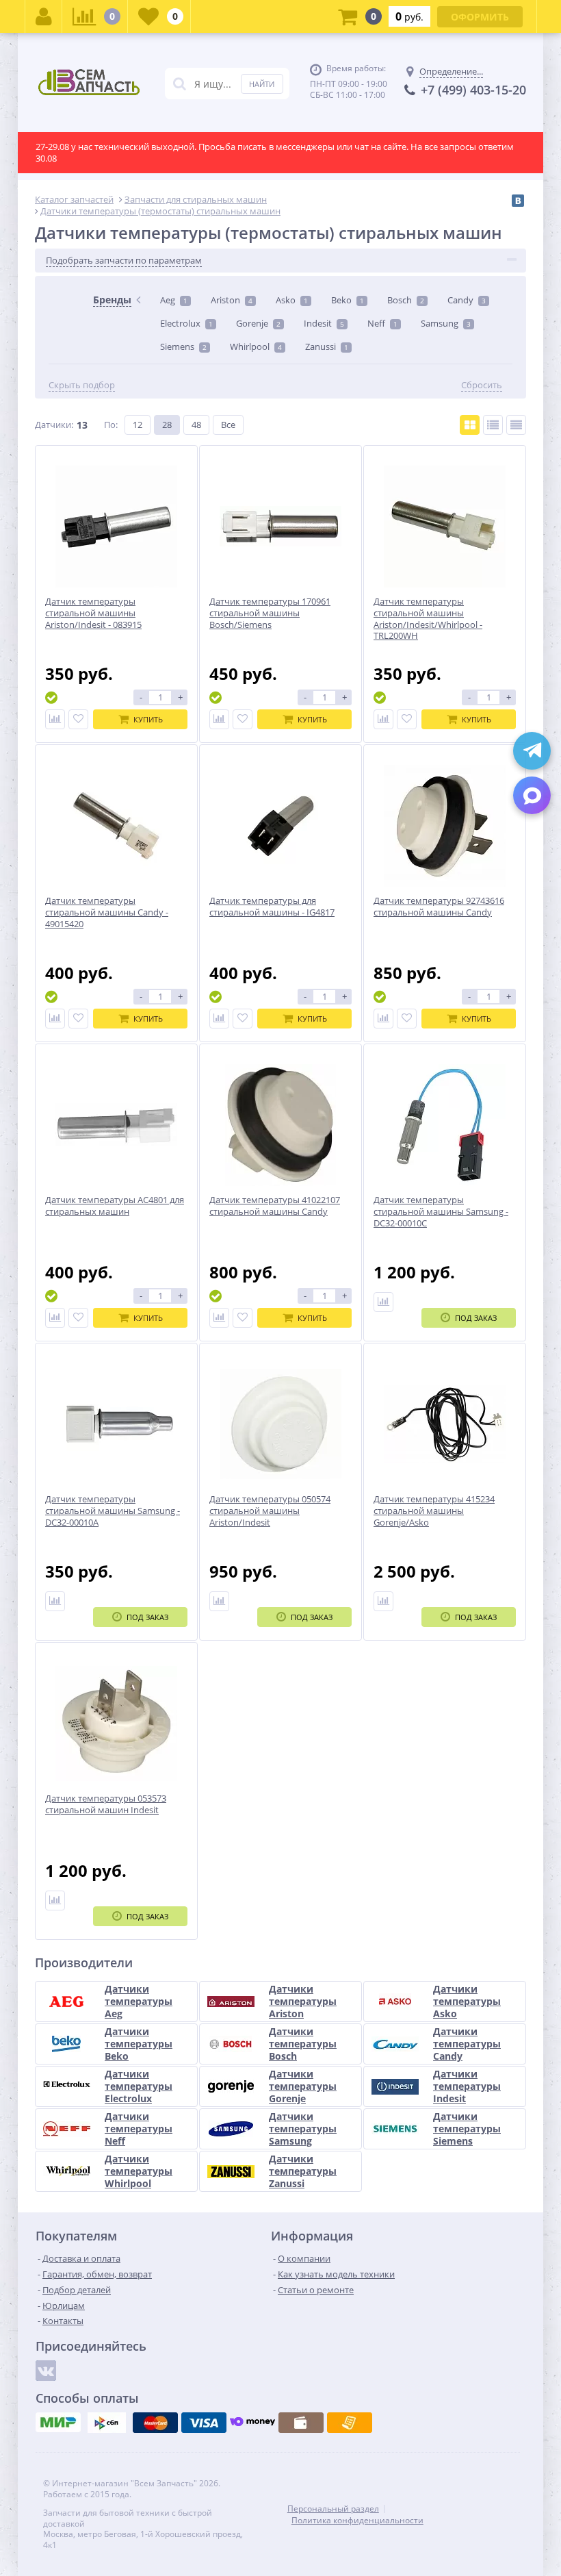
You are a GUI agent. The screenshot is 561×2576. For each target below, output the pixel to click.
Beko (348, 300)
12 (138, 425)
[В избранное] (78, 719)
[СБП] (107, 2423)
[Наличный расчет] (301, 2423)
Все (228, 425)
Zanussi (327, 346)
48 (196, 425)
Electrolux (186, 323)
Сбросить (482, 385)
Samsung (446, 323)
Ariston (232, 300)
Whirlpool (256, 346)
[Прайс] (516, 425)
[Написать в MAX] (532, 795)
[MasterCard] (155, 2423)
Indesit (324, 323)
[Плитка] (470, 425)
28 (167, 425)
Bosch (406, 300)
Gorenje (258, 323)
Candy (467, 300)
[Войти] (44, 16)
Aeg (174, 300)
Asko (292, 300)
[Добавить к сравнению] (55, 719)
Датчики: (54, 425)
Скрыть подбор (82, 385)
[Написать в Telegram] (532, 751)
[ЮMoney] (252, 2423)
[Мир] (58, 2423)
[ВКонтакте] (518, 201)
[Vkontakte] (46, 2371)
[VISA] (204, 2423)
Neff (382, 323)
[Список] (493, 425)
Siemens (183, 346)
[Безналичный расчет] (350, 2423)
